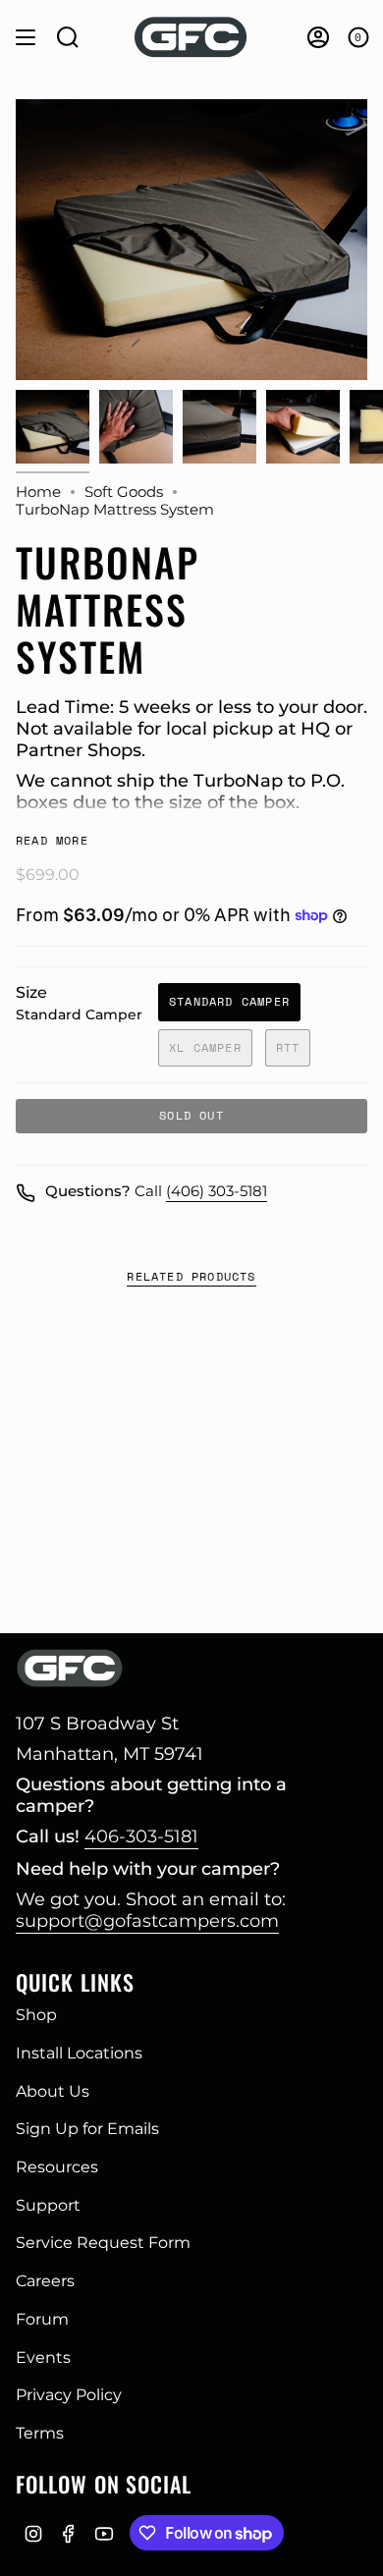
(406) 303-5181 (217, 1191)
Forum (42, 2319)
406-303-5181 (141, 1836)
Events (43, 2357)
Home (38, 492)
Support (48, 2205)
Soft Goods (124, 492)
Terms (40, 2433)
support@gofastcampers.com (147, 1921)
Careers (45, 2281)
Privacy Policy (69, 2395)
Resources (57, 2167)
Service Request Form (103, 2243)
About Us (53, 2091)
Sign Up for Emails (87, 2129)
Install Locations (79, 2053)
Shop (36, 2015)
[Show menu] (26, 37)
